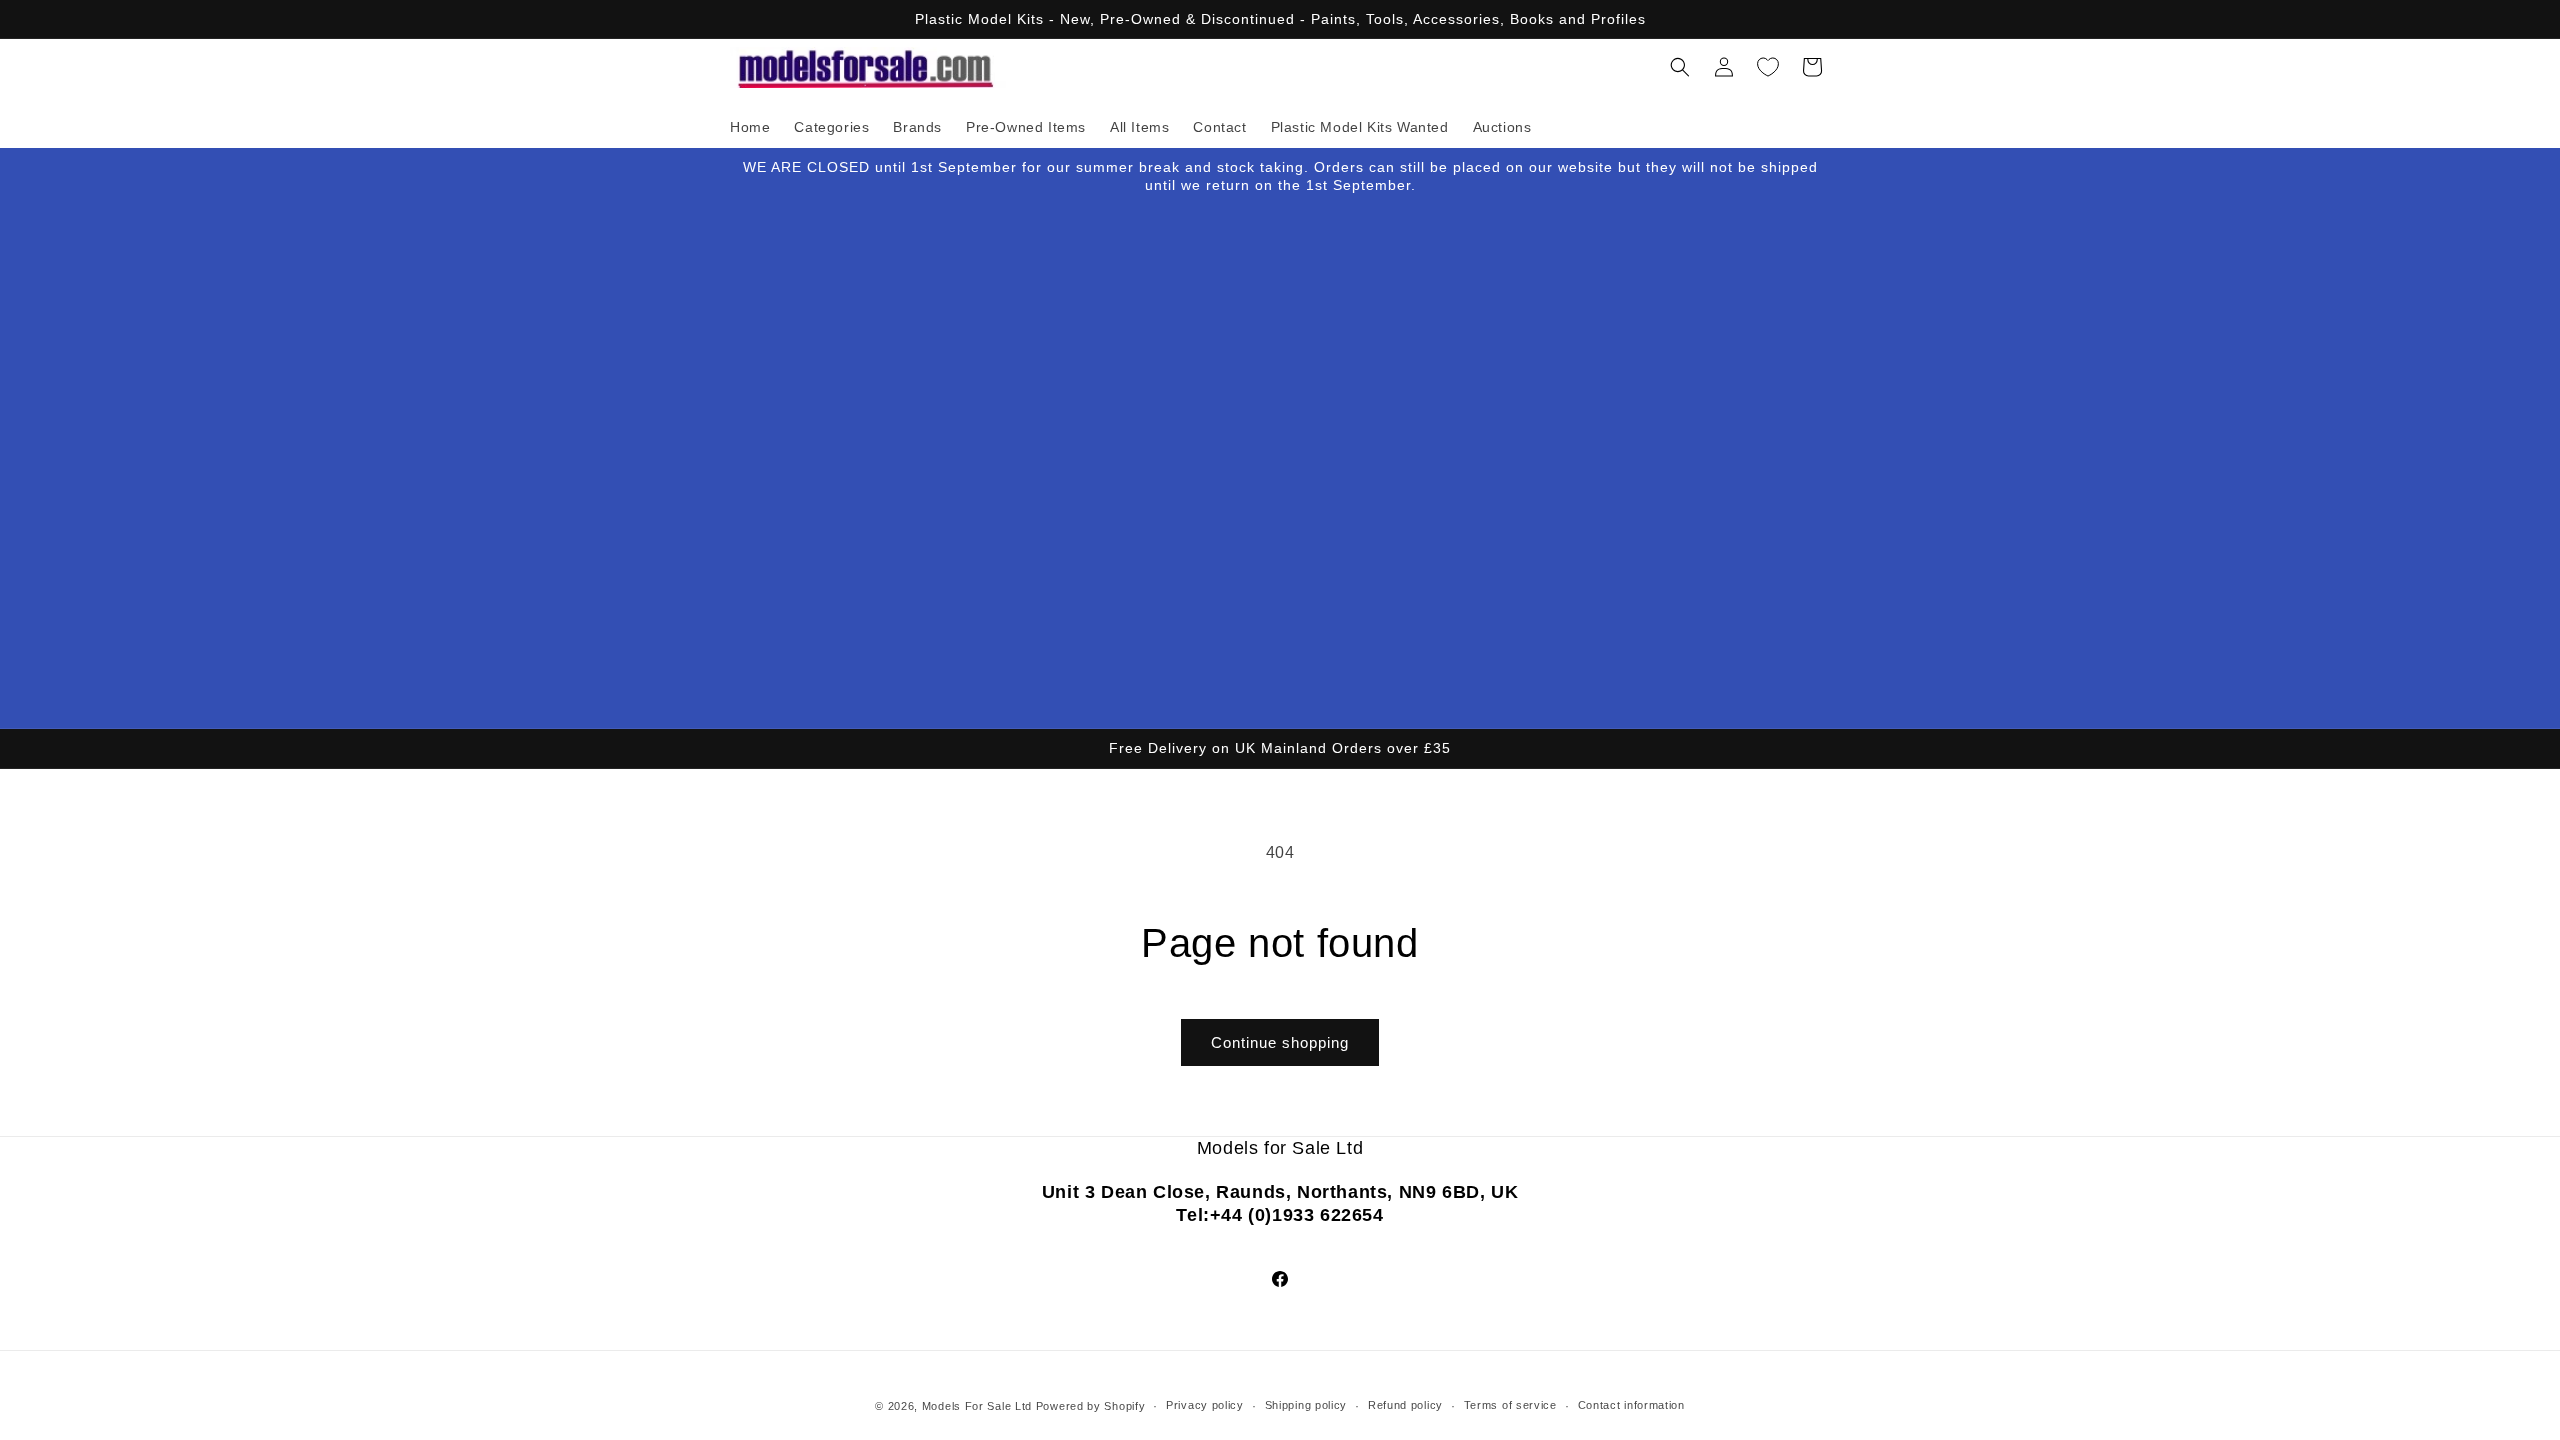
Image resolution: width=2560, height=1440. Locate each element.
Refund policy (1405, 1405)
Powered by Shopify (1091, 1406)
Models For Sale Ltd (977, 1406)
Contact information (1631, 1405)
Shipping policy (1306, 1405)
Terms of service (1510, 1405)
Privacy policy (1205, 1405)
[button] (1680, 67)
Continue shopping (1280, 1042)
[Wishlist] (1768, 67)
